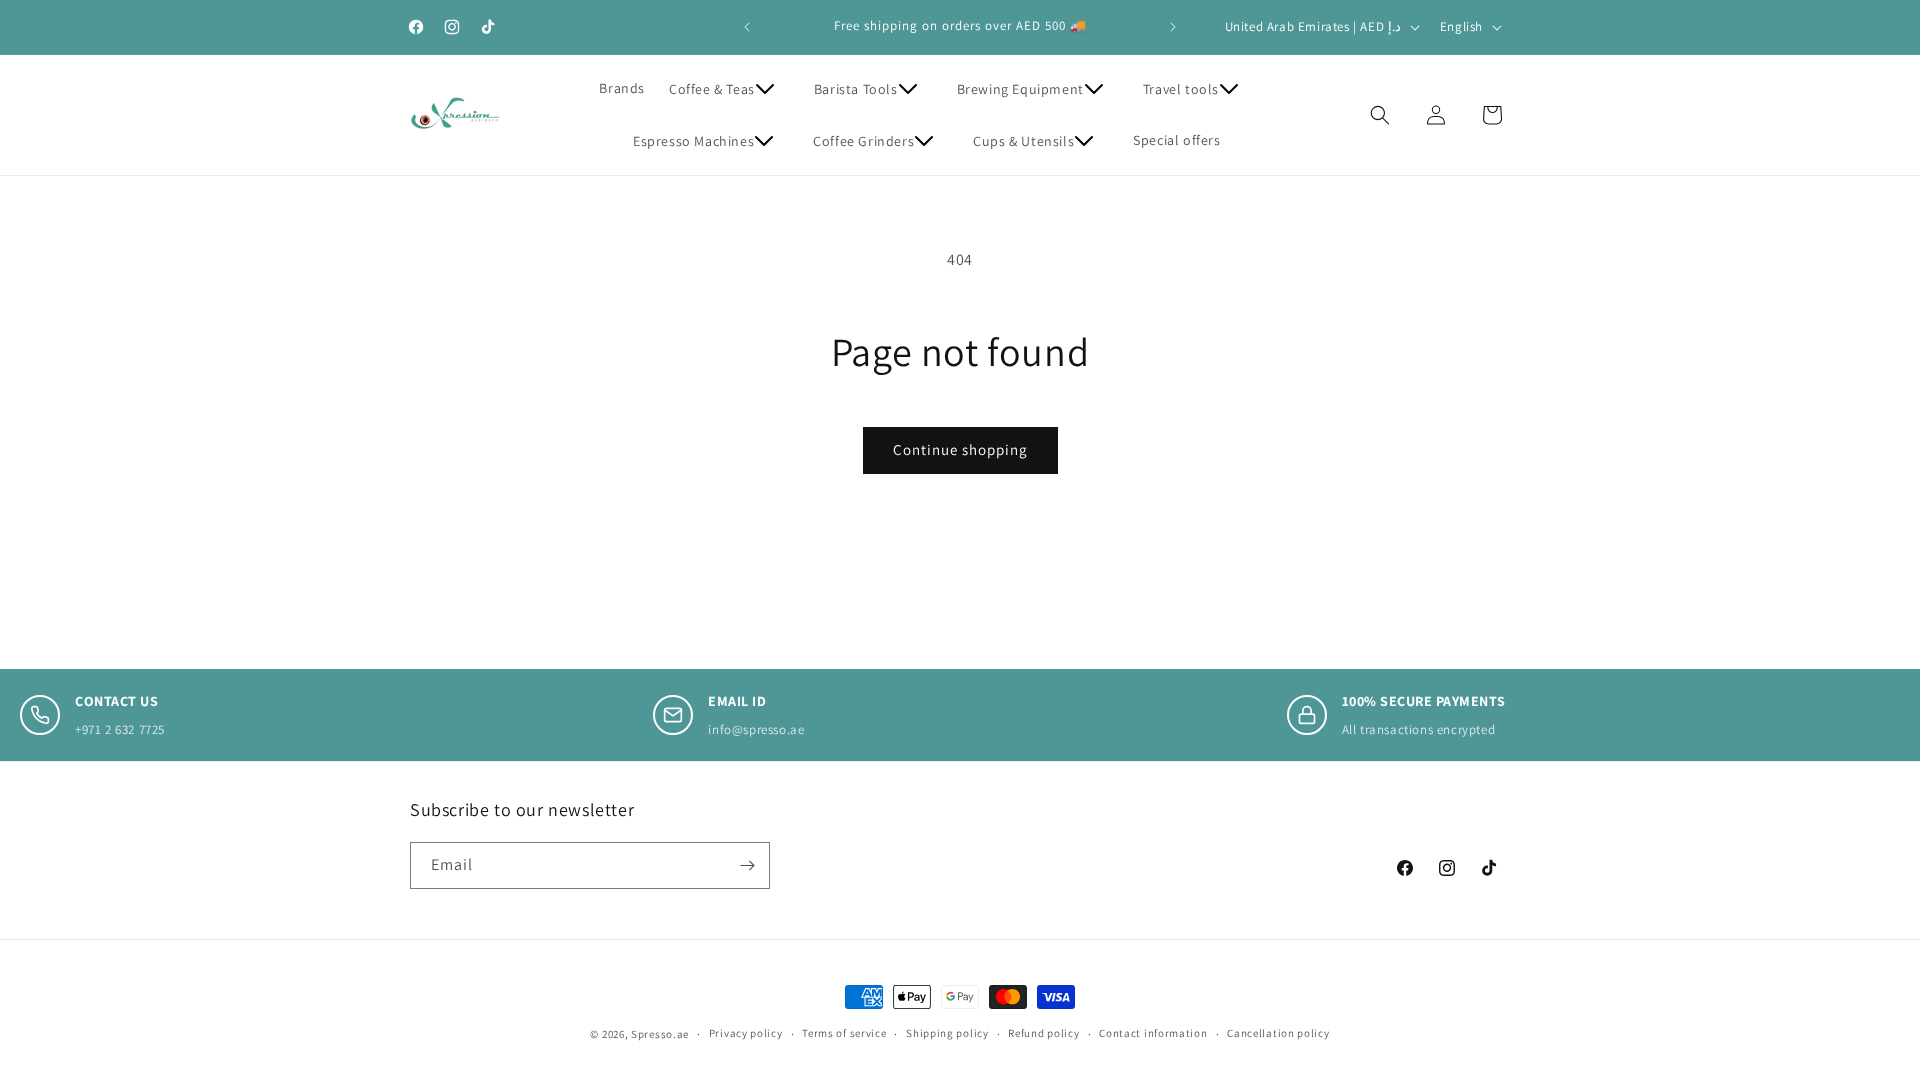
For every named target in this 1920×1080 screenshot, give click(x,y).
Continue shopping (960, 449)
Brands (622, 88)
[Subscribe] (747, 865)
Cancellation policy (1278, 1033)
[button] (729, 89)
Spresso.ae (660, 1034)
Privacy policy (746, 1033)
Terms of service (844, 1033)
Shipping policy (947, 1033)
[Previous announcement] (747, 27)
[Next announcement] (1173, 27)
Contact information (1153, 1033)
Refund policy (1043, 1033)
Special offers (1176, 140)
